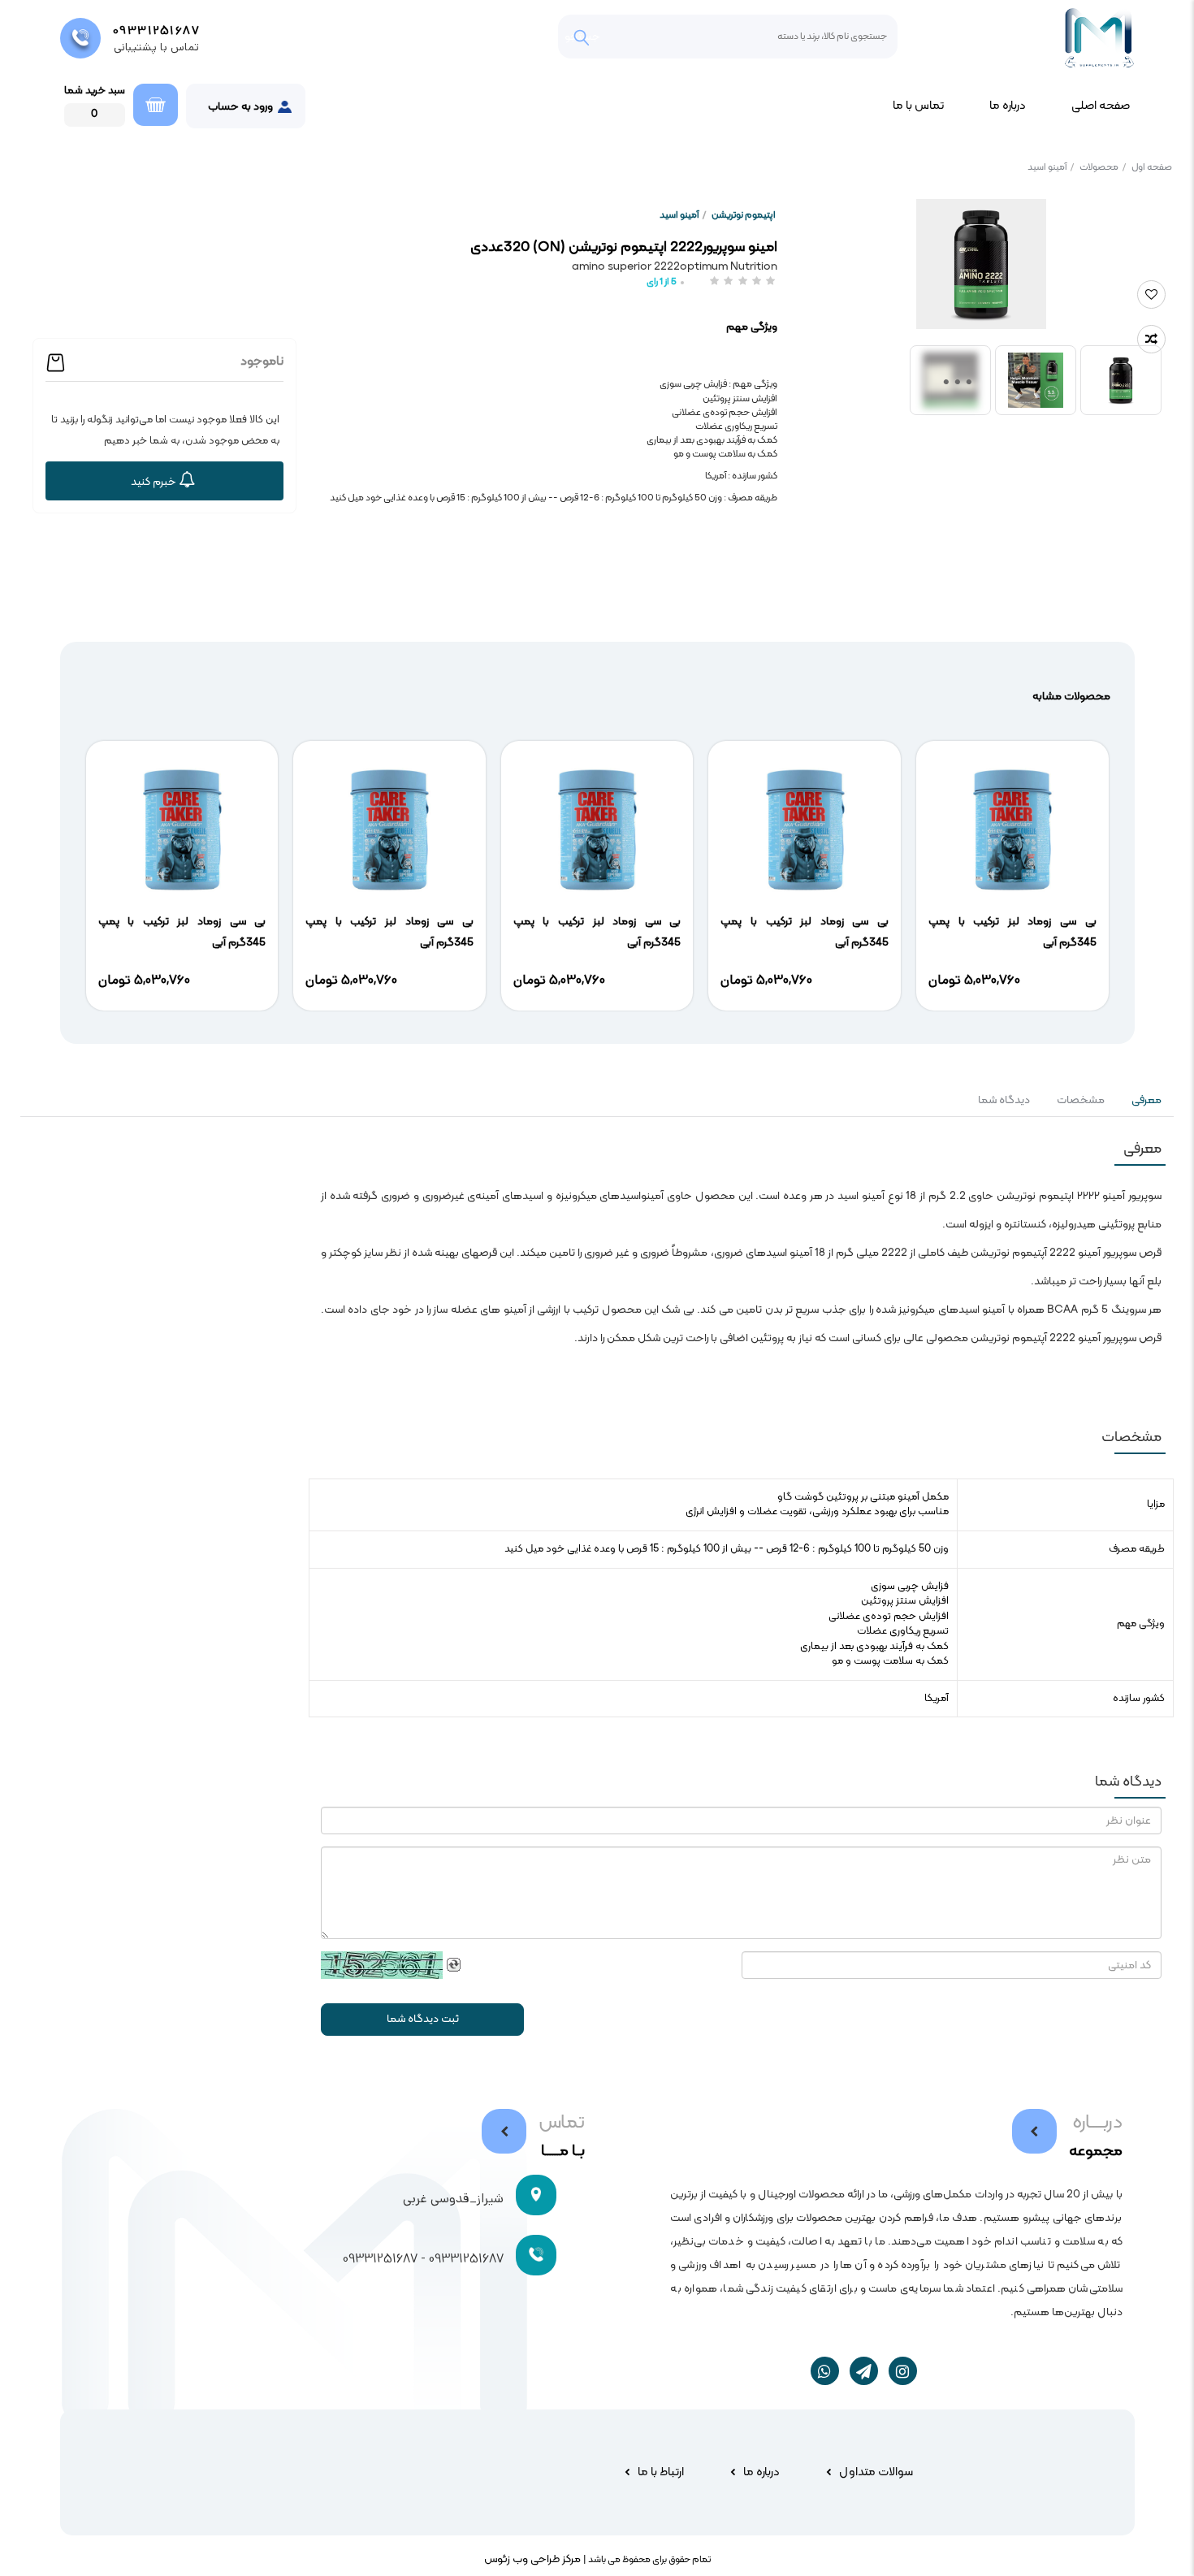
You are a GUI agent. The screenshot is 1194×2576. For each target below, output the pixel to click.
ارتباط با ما (661, 2472)
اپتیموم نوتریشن (744, 215)
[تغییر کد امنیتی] (454, 1965)
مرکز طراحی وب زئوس (532, 2559)
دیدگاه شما (1004, 1100)
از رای (662, 282)
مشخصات (1081, 1100)
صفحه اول (1152, 167)
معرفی (1145, 1100)
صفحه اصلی (1101, 106)
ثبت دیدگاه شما (423, 2019)
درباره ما (1008, 106)
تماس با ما (918, 106)
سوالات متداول (876, 2472)
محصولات (1103, 167)
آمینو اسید (1051, 167)
